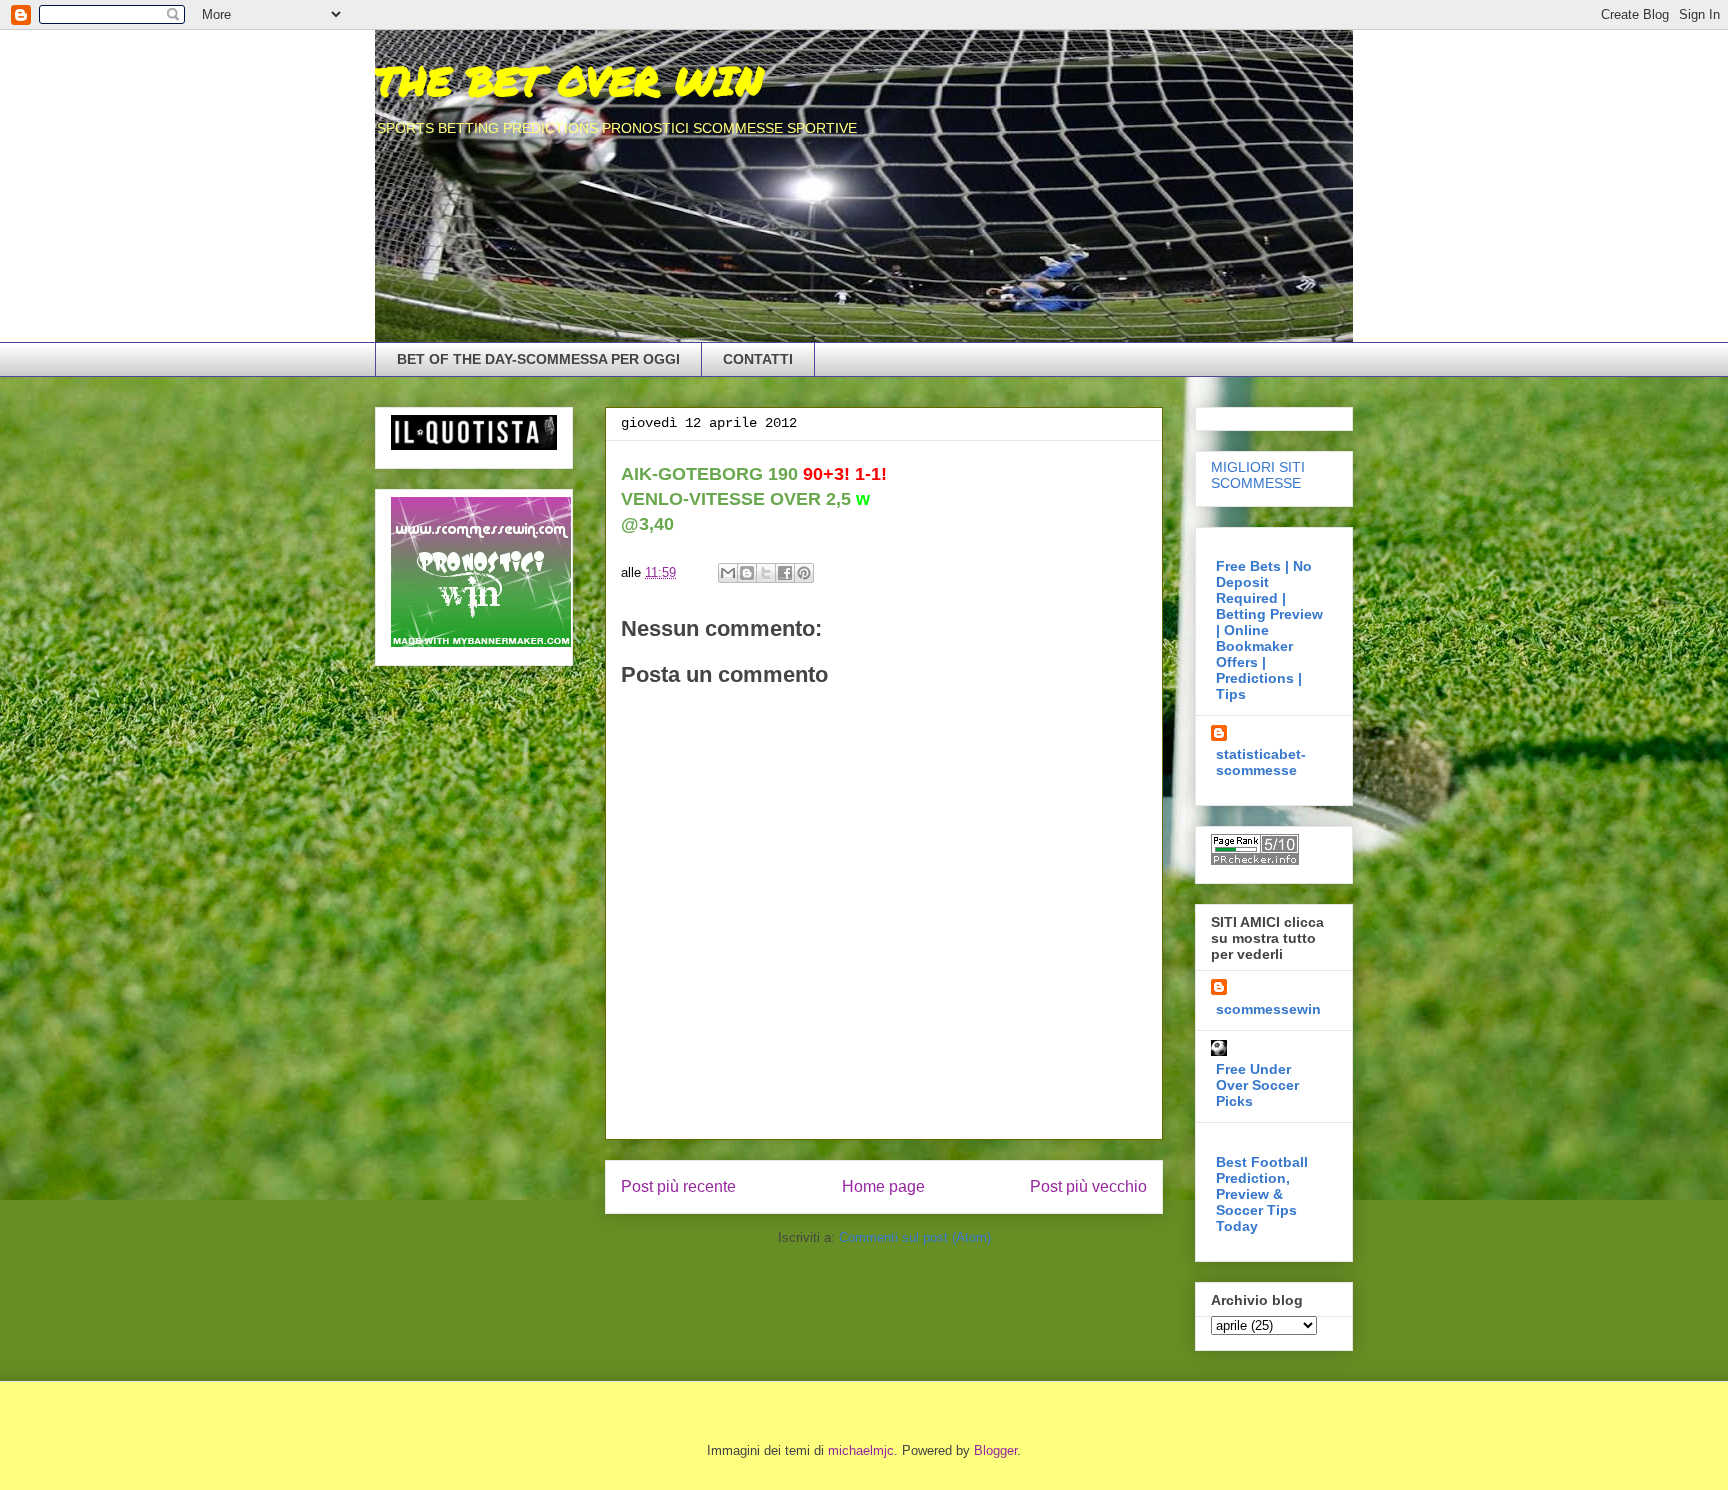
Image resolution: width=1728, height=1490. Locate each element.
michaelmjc (861, 1450)
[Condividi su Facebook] (785, 573)
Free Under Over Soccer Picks (1257, 1085)
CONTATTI (758, 359)
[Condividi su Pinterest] (804, 573)
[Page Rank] (1255, 860)
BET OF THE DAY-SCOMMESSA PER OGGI (538, 359)
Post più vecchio (1088, 1186)
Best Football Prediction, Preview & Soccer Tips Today (1262, 1194)
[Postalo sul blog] (747, 573)
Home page (883, 1186)
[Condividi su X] (766, 573)
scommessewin (1268, 1009)
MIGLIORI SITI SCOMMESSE (1258, 475)
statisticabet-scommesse (1261, 762)
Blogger (995, 1450)
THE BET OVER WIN (569, 80)
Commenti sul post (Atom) (915, 1237)
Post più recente (678, 1186)
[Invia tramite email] (728, 573)
